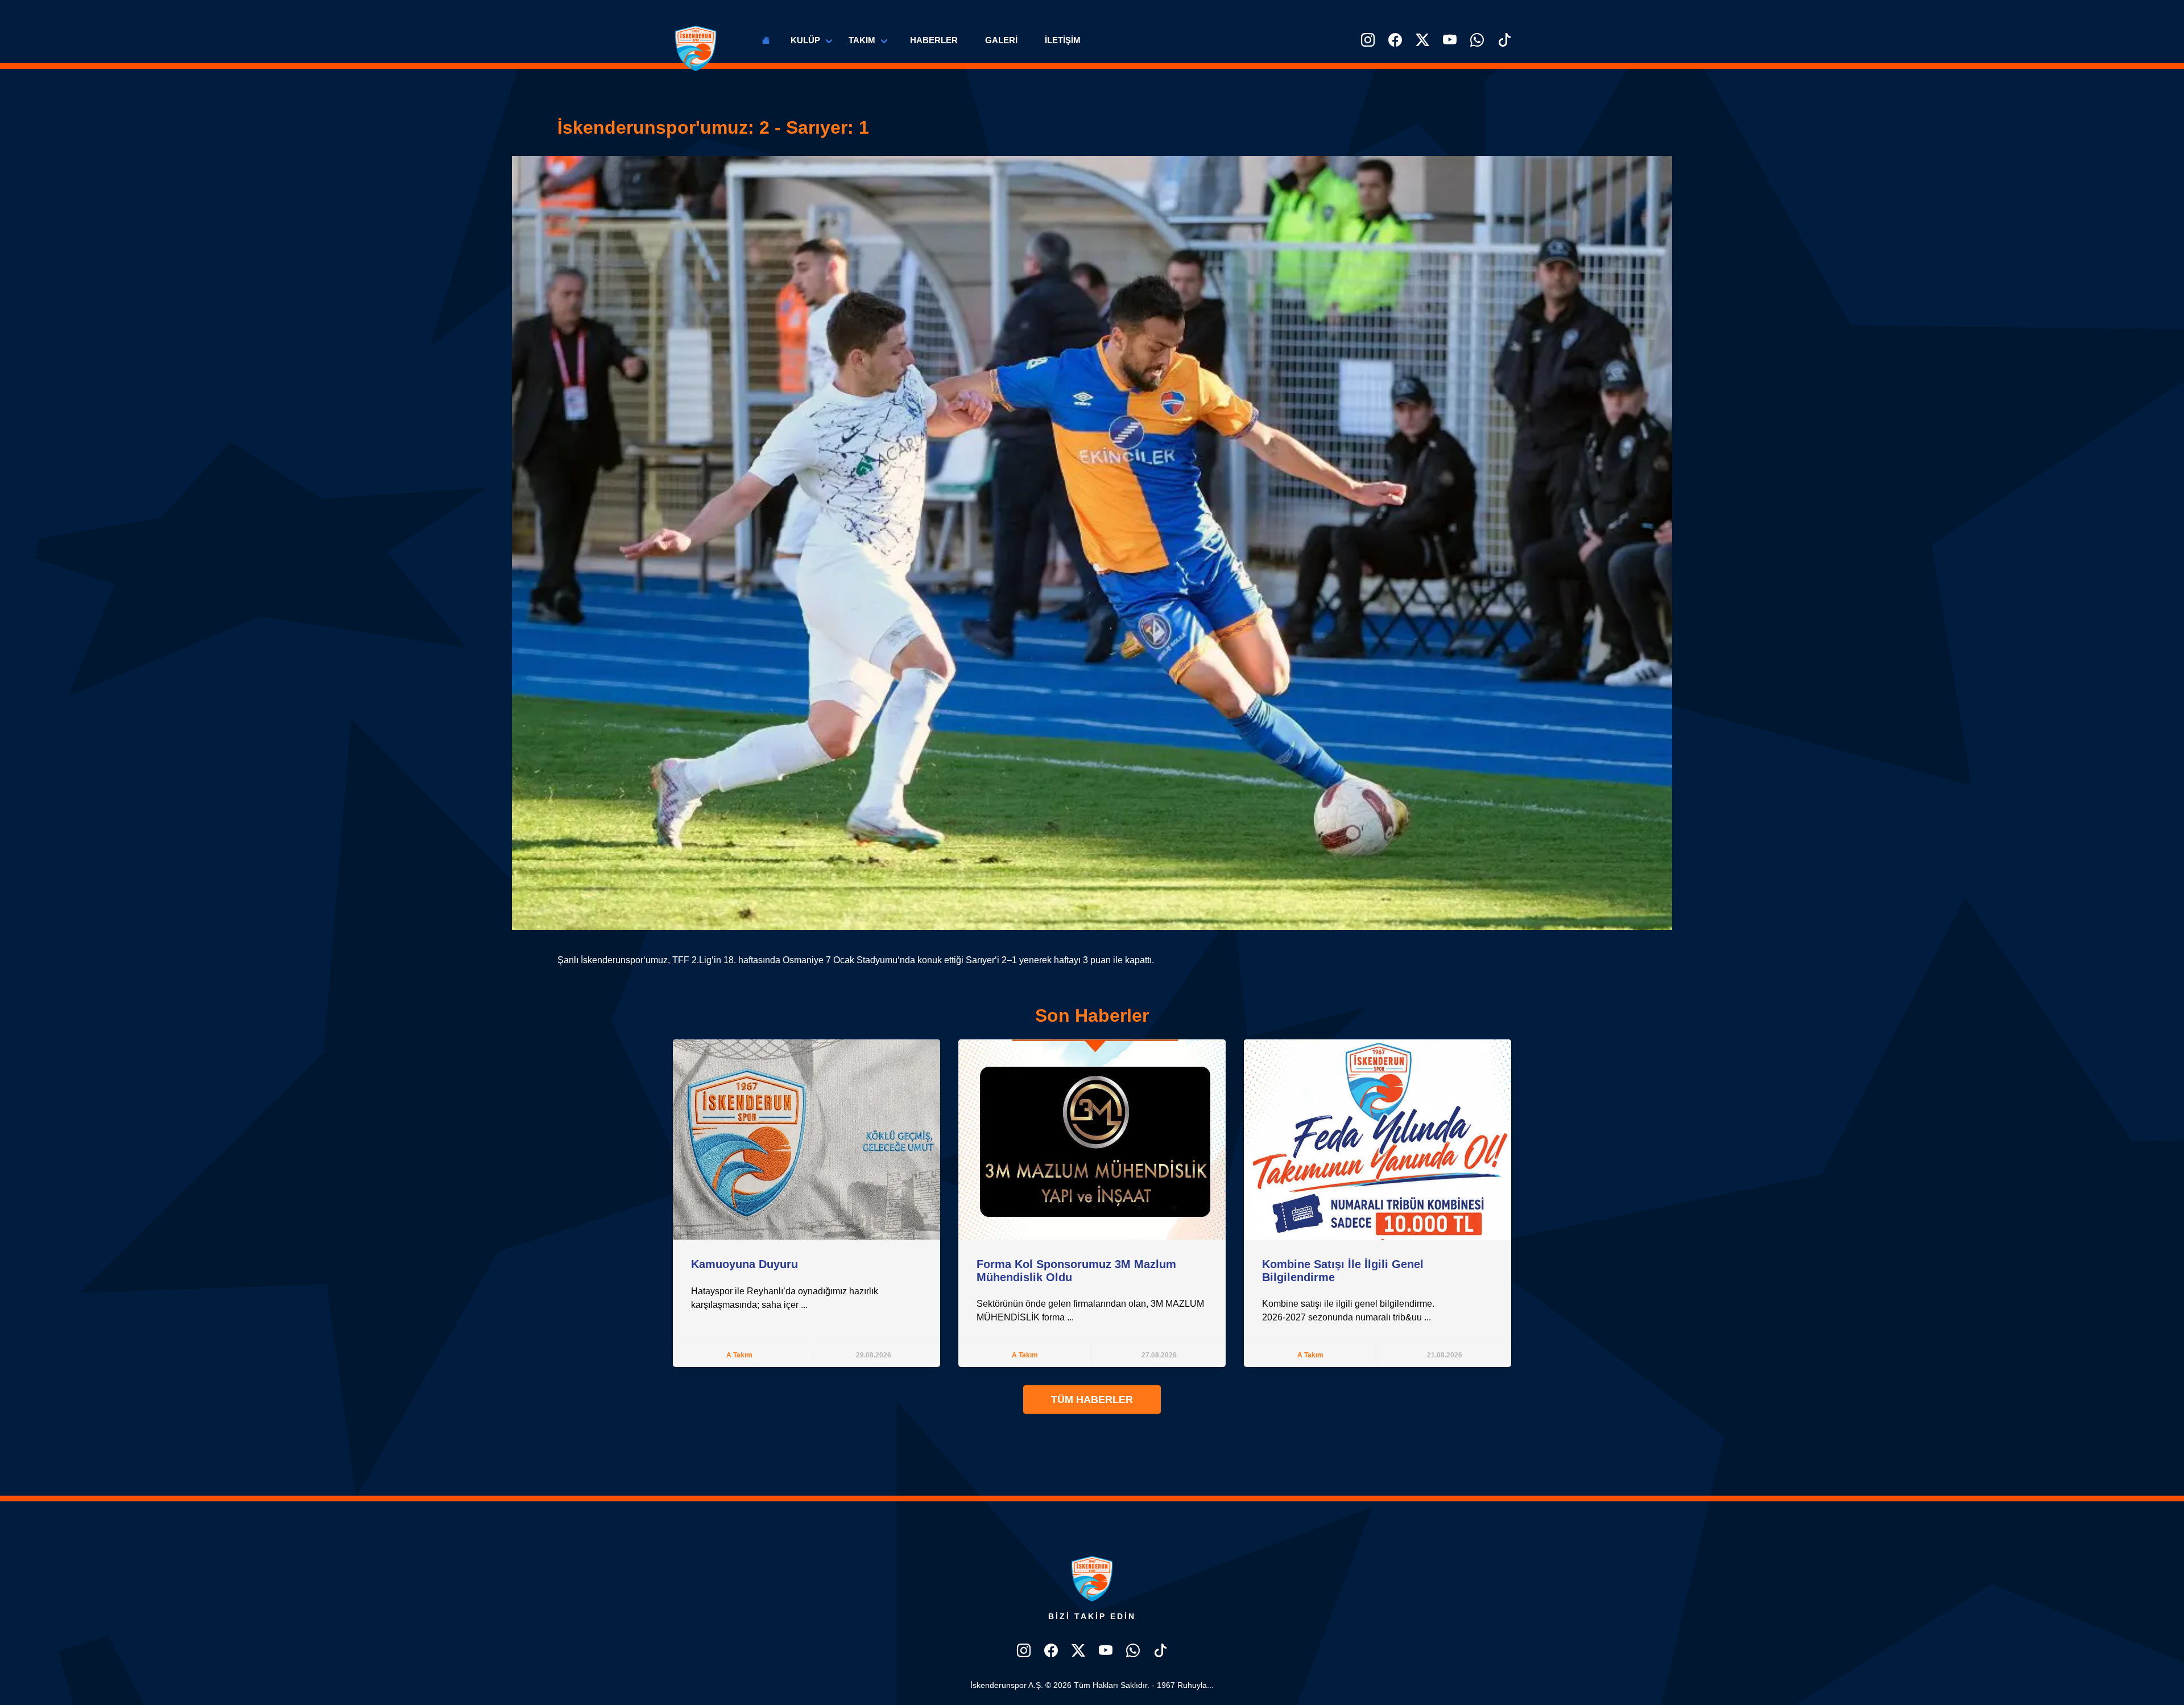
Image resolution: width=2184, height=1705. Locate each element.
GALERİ (1001, 40)
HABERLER (934, 40)
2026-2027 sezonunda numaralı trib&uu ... (1347, 1317)
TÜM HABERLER (1092, 1399)
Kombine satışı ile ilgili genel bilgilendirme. (1348, 1304)
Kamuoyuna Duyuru (744, 1264)
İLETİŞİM (1063, 40)
